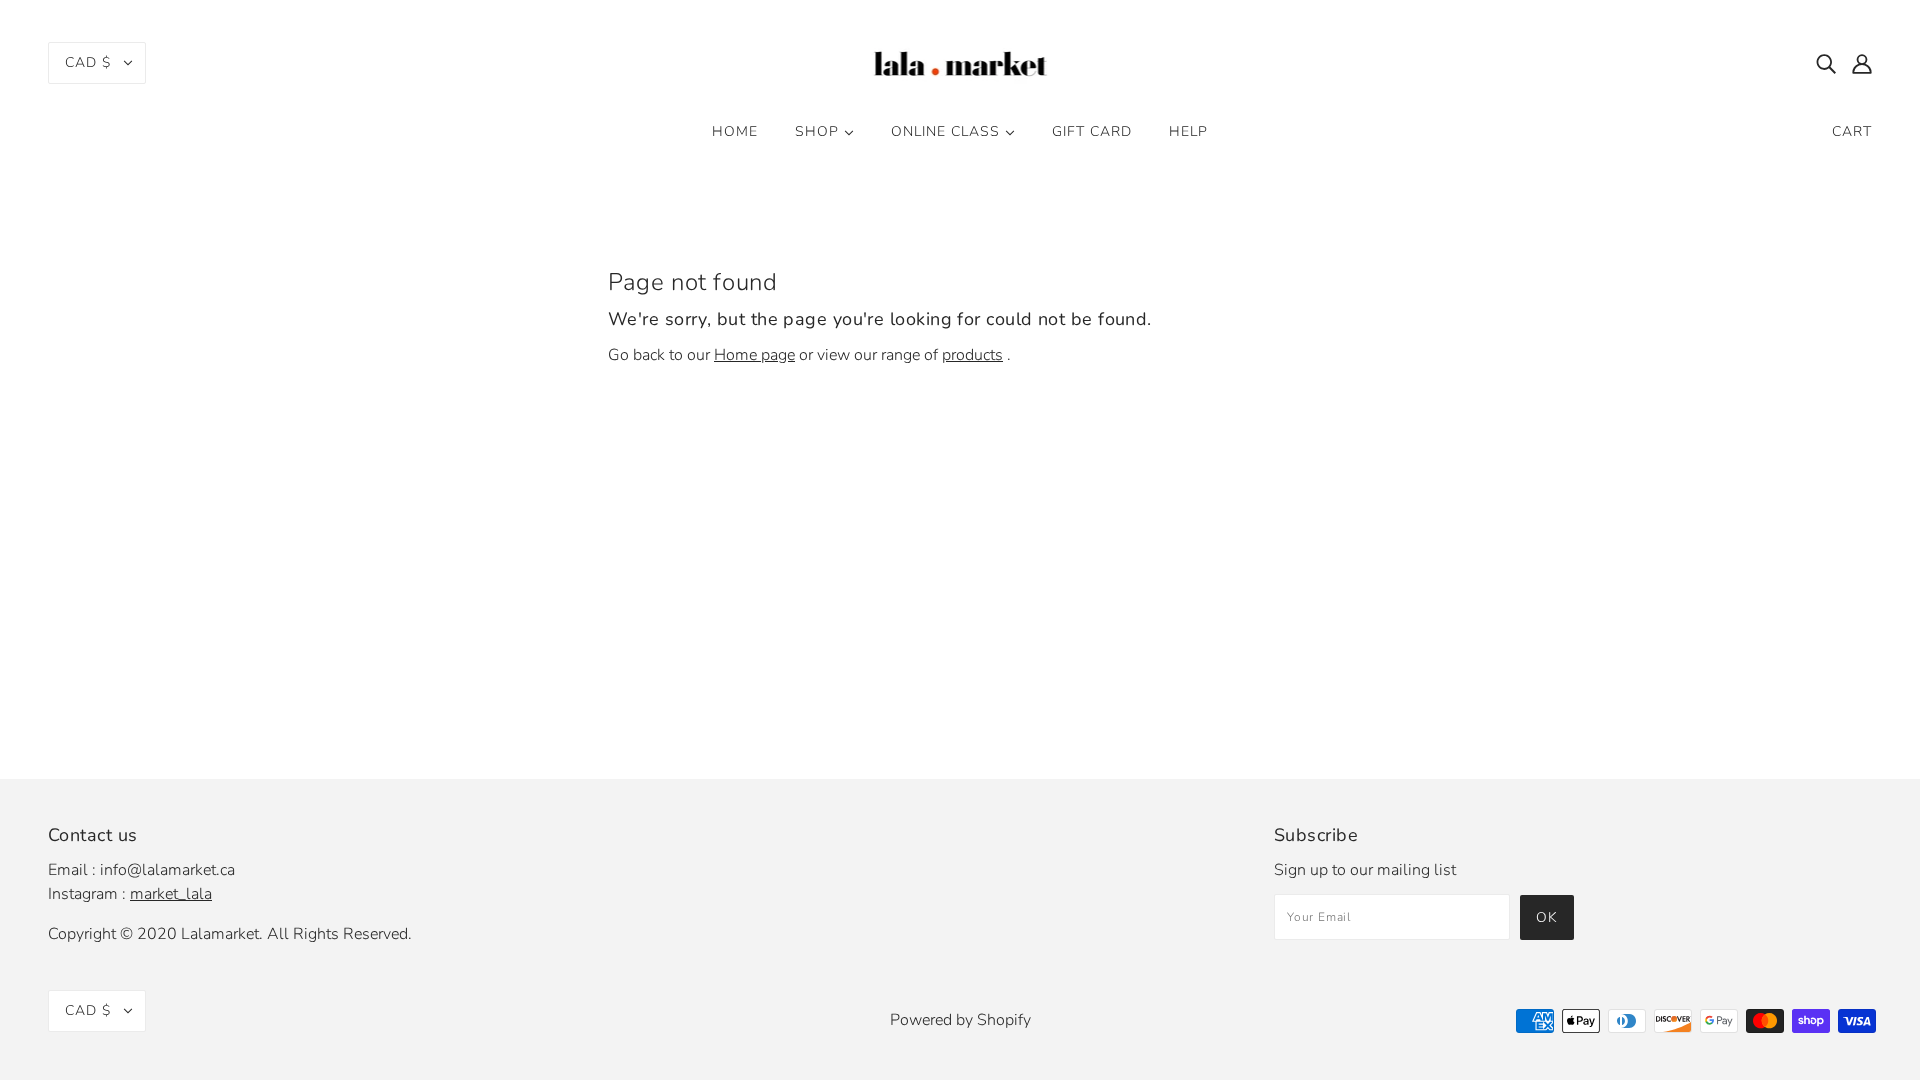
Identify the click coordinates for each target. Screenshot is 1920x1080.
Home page (754, 355)
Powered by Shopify (960, 1020)
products (972, 355)
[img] (1826, 63)
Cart (1852, 131)
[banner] (960, 61)
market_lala (171, 894)
